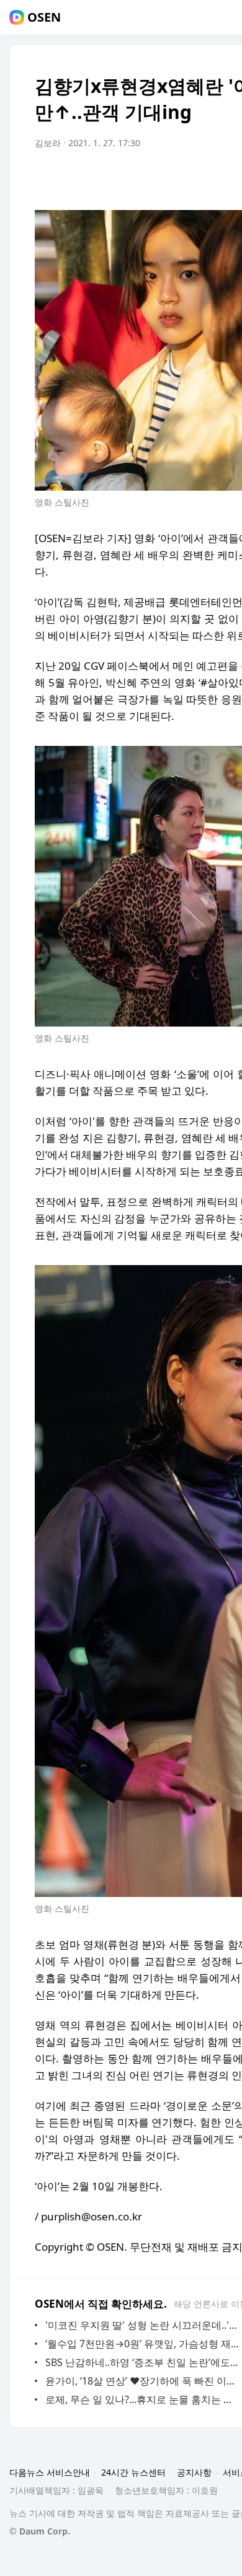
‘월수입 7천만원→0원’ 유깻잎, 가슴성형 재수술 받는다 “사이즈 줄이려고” (142, 2344)
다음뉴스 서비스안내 (50, 2472)
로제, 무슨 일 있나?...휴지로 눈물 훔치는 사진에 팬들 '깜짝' (142, 2399)
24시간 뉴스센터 (133, 2472)
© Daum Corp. (40, 2531)
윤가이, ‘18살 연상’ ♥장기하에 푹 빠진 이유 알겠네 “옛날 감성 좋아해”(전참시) (142, 2381)
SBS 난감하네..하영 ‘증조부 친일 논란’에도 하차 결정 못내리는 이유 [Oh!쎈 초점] (142, 2362)
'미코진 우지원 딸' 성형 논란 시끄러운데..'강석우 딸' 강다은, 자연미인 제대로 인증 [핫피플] (142, 2325)
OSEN (44, 17)
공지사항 (194, 2472)
